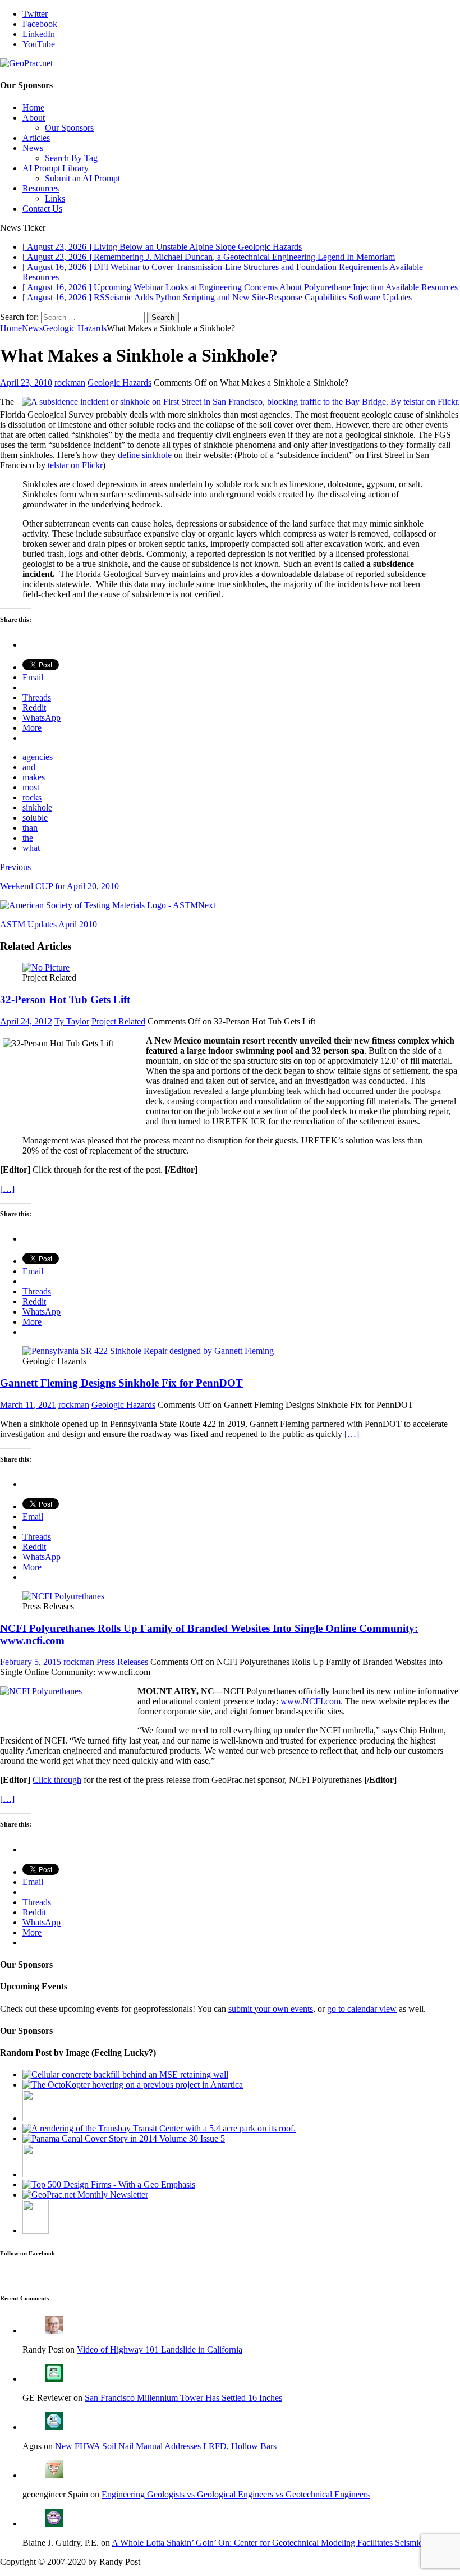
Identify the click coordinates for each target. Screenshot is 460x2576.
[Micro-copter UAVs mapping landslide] (133, 2085)
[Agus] (54, 2427)
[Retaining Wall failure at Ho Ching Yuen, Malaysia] (45, 2174)
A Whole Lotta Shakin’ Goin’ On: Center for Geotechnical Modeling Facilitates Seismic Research (284, 2543)
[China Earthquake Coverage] (45, 2118)
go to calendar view (362, 2009)
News (33, 148)
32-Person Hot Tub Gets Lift (65, 999)
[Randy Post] (54, 2330)
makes (34, 777)
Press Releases (122, 1662)
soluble (35, 818)
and (29, 767)
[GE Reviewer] (54, 2379)
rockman (70, 383)
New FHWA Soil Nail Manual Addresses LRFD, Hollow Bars (166, 2446)
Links (55, 198)
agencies (38, 757)
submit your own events (271, 2009)
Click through (57, 1780)
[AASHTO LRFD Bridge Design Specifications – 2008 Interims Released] (36, 2230)
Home (33, 107)
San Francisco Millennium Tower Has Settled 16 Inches (183, 2398)
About (34, 118)
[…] (7, 1189)
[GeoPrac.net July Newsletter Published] (85, 2195)
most (31, 787)
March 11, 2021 (28, 1405)
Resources (41, 188)
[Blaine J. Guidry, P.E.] (54, 2524)
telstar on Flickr (75, 465)
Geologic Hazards (119, 383)
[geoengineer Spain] (54, 2475)
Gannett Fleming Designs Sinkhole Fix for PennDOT (121, 1383)
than (30, 828)
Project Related (118, 1021)
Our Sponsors (69, 128)
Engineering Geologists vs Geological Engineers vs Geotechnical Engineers (236, 2494)
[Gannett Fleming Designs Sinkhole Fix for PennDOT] (148, 1351)
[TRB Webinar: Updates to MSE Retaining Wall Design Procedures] (125, 2074)
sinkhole (37, 807)
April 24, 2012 (26, 1021)
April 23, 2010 (26, 383)
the (28, 838)
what (31, 848)
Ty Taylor (72, 1021)
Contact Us (42, 209)
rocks (32, 797)
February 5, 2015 (31, 1662)
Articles (36, 138)
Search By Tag (71, 158)
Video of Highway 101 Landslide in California (160, 2349)
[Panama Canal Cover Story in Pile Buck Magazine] (124, 2138)
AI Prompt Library (56, 168)
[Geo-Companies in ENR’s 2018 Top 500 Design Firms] (109, 2184)
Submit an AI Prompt (82, 178)
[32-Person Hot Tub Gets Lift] (46, 967)
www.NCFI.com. (312, 1701)
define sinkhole (145, 455)
